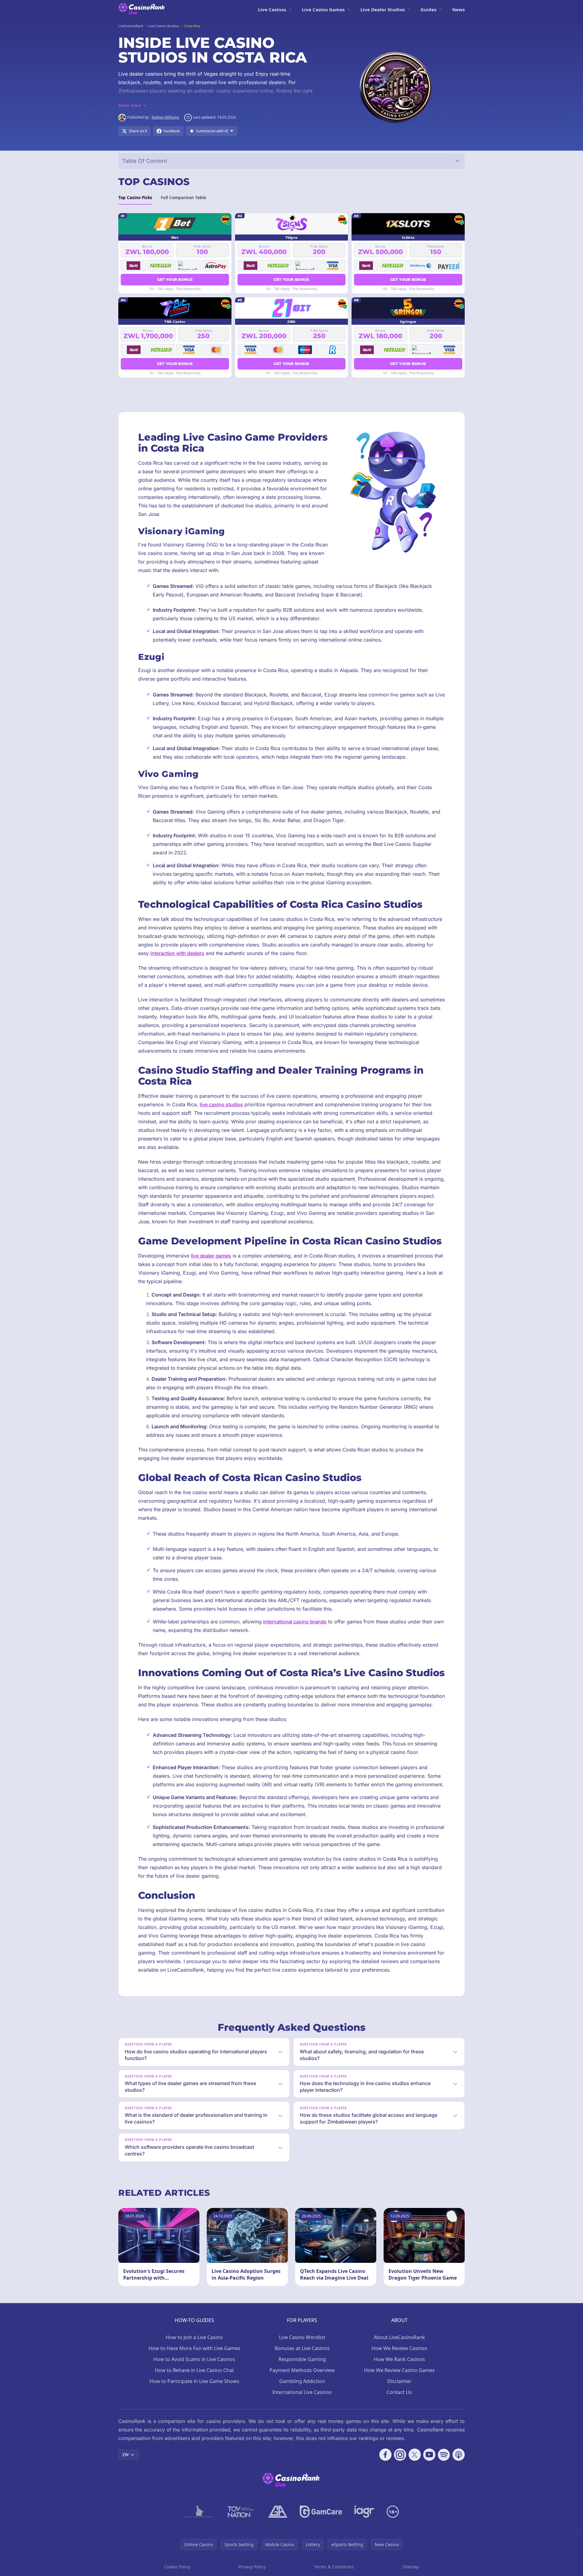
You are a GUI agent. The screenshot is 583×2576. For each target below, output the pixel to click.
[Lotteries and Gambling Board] (199, 2512)
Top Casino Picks (135, 198)
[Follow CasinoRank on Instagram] (400, 2455)
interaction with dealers (177, 953)
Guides (428, 9)
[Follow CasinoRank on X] (415, 2455)
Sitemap (411, 2567)
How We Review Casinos (399, 2348)
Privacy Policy (252, 2567)
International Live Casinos (302, 2392)
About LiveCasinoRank (399, 2337)
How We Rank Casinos (399, 2359)
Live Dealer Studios (383, 9)
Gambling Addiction (302, 2381)
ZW (125, 2454)
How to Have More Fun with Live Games (194, 2348)
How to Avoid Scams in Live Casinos (194, 2359)
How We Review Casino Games (399, 2370)
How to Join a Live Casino (194, 2337)
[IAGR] (364, 2512)
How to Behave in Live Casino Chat (194, 2370)
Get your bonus (175, 279)
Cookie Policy (177, 2567)
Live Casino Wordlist (302, 2337)
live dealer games (211, 1256)
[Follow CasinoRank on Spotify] (444, 2455)
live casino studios (221, 1104)
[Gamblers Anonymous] (278, 2512)
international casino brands (295, 1622)
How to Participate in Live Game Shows (194, 2381)
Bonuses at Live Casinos (302, 2348)
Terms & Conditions (334, 2567)
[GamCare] (321, 2512)
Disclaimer (399, 2381)
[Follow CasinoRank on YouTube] (429, 2455)
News (458, 9)
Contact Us (399, 2392)
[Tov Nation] (240, 2512)
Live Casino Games (323, 9)
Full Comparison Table (183, 198)
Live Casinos (272, 9)
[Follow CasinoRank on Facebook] (385, 2455)
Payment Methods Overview (302, 2370)
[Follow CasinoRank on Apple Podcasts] (459, 2455)
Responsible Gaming (302, 2359)
